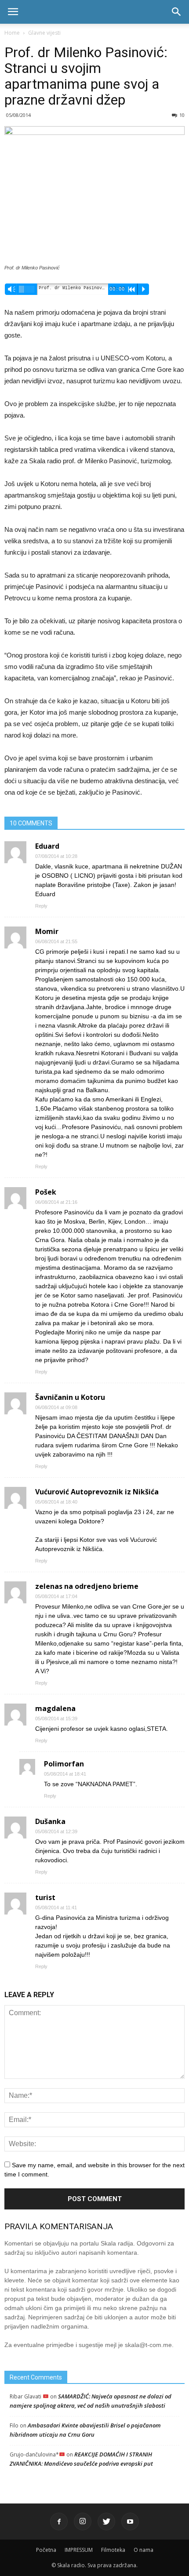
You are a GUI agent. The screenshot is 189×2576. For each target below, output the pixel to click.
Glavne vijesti (44, 33)
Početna (46, 2550)
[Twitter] (106, 2522)
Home (12, 33)
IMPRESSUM (79, 2550)
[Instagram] (83, 2522)
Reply (41, 906)
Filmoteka (113, 2550)
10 (182, 115)
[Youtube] (130, 2522)
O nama (144, 2550)
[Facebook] (59, 2522)
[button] (177, 12)
